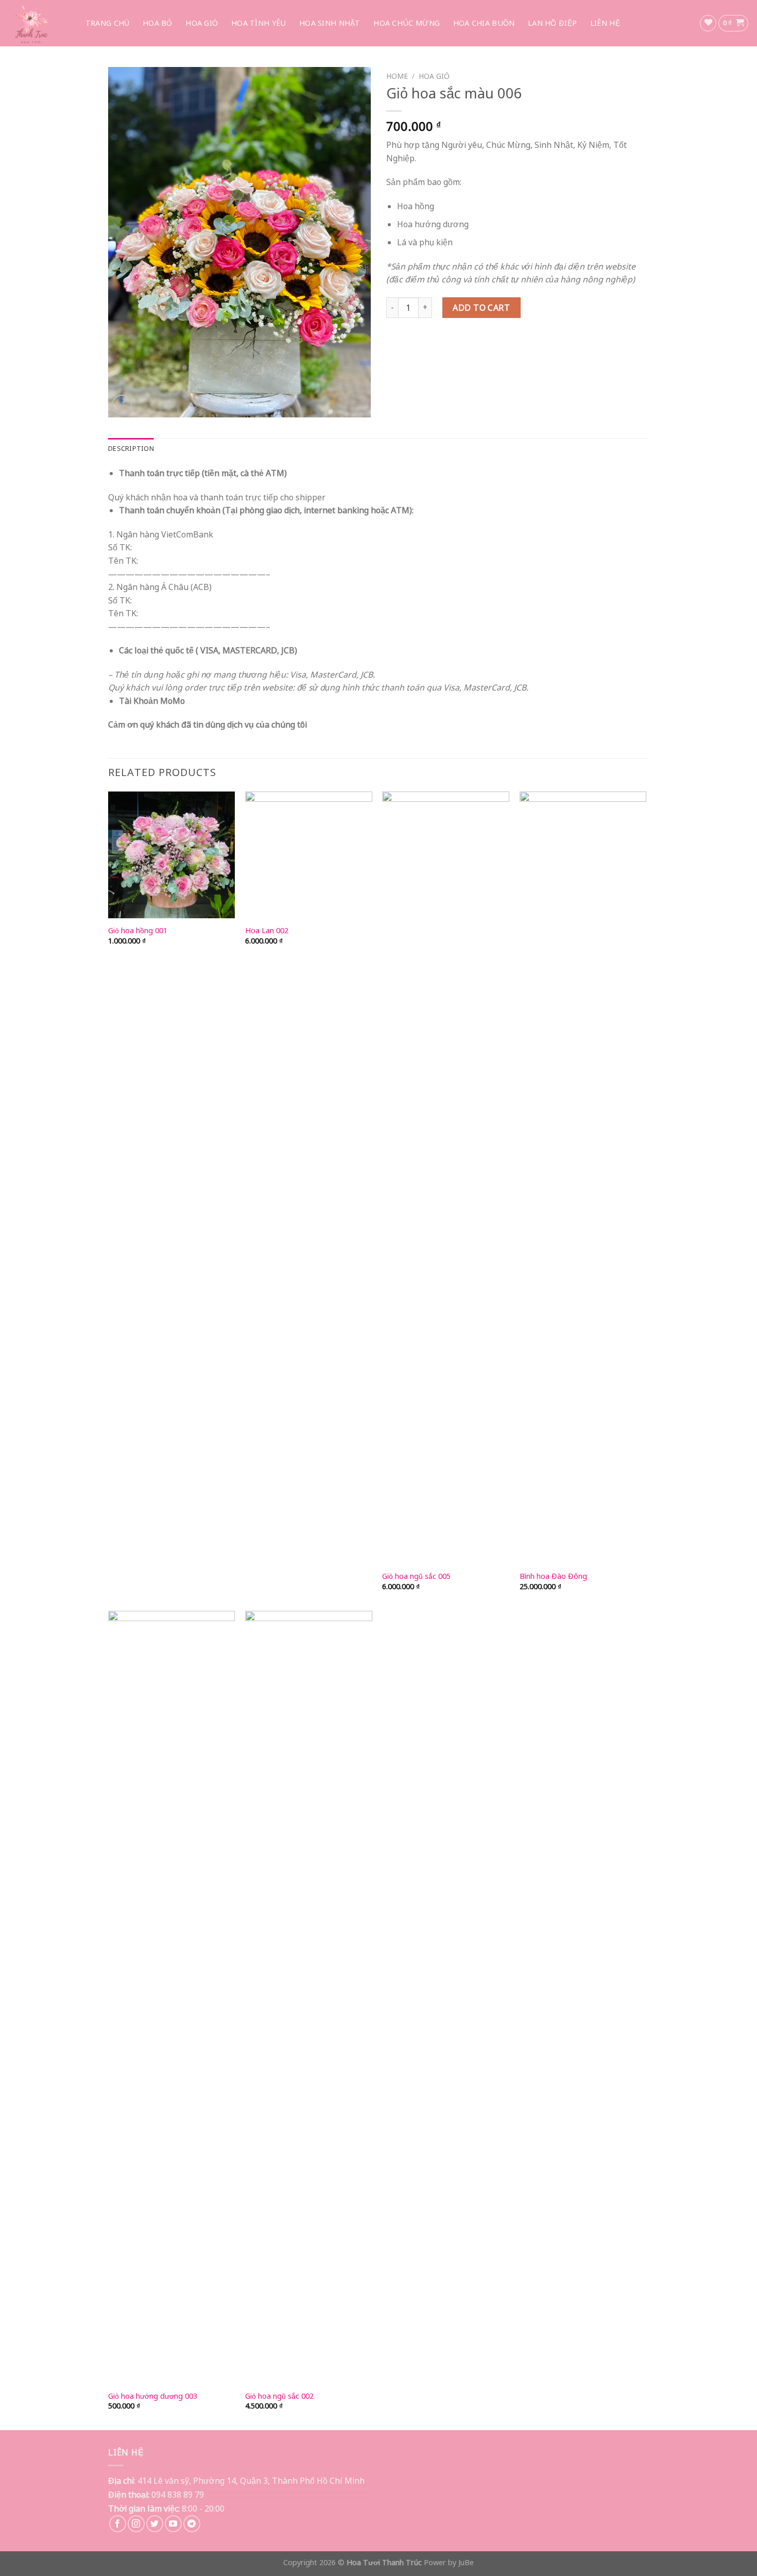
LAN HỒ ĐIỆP (552, 23)
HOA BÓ (158, 23)
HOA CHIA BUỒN (484, 23)
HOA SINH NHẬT (330, 23)
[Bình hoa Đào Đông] (583, 1178)
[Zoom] (122, 405)
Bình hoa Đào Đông (553, 1576)
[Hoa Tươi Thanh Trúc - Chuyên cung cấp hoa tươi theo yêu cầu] (36, 23)
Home (397, 76)
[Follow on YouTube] (173, 2524)
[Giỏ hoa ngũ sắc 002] (309, 1997)
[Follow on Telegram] (192, 2524)
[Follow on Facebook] (118, 2524)
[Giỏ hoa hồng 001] (172, 855)
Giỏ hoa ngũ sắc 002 (279, 2396)
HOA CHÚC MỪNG (407, 23)
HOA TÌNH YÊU (259, 23)
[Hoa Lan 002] (309, 855)
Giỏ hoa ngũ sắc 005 (416, 1576)
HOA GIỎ (202, 23)
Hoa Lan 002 (267, 931)
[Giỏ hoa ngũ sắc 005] (446, 1178)
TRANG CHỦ (108, 23)
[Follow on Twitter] (155, 2524)
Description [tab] (131, 448)
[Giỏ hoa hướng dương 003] (172, 1997)
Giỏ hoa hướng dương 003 (153, 2396)
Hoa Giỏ (434, 76)
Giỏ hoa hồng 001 (138, 931)
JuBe (466, 2562)
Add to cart (481, 308)
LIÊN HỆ (605, 23)
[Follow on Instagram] (136, 2524)
